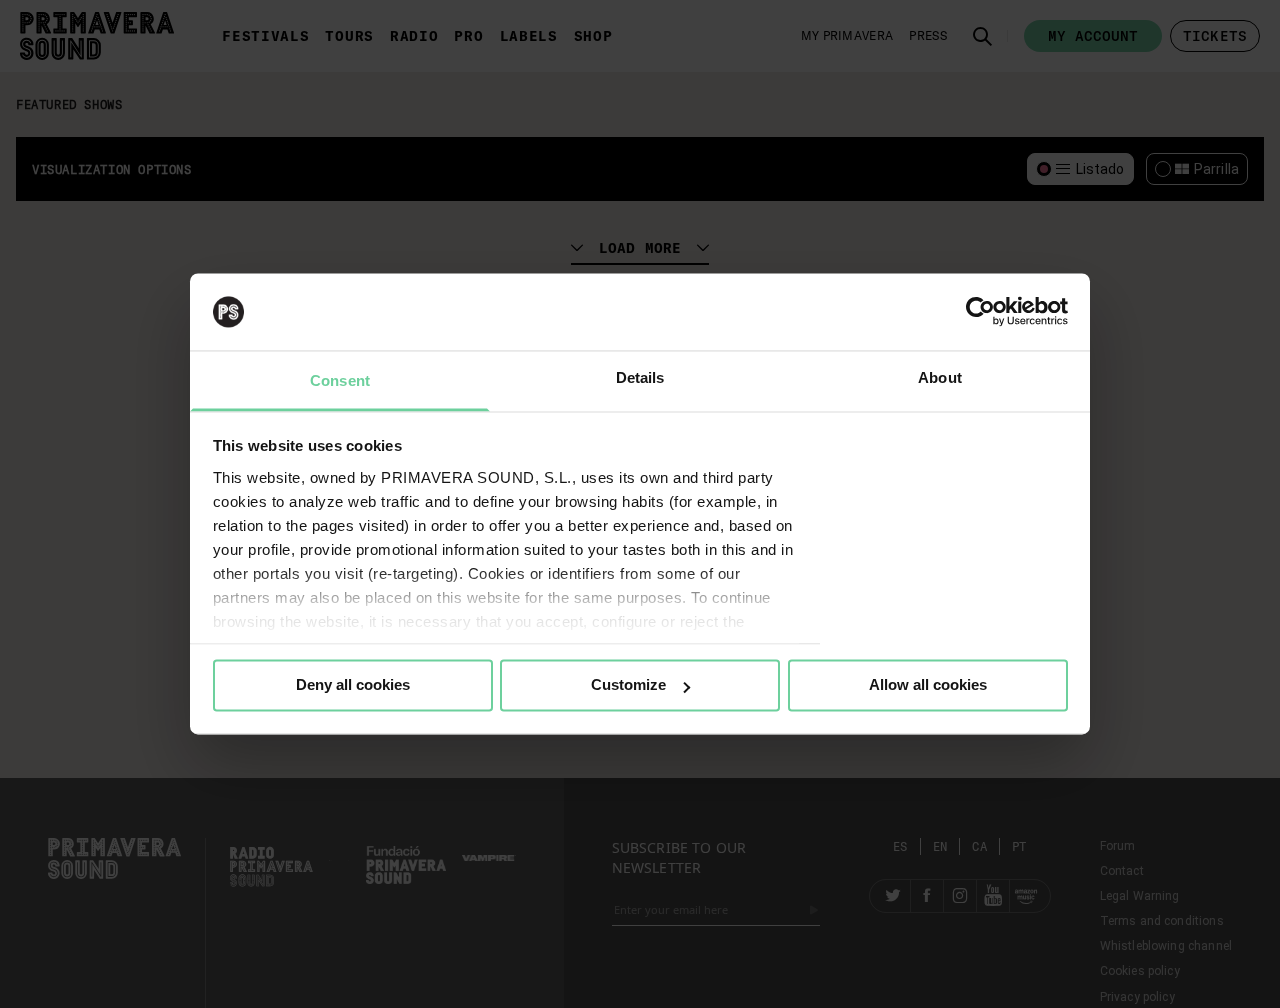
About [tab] (940, 377)
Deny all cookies (353, 685)
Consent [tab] (340, 380)
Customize (628, 685)
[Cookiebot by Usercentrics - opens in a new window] (980, 312)
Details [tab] (640, 377)
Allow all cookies (928, 685)
